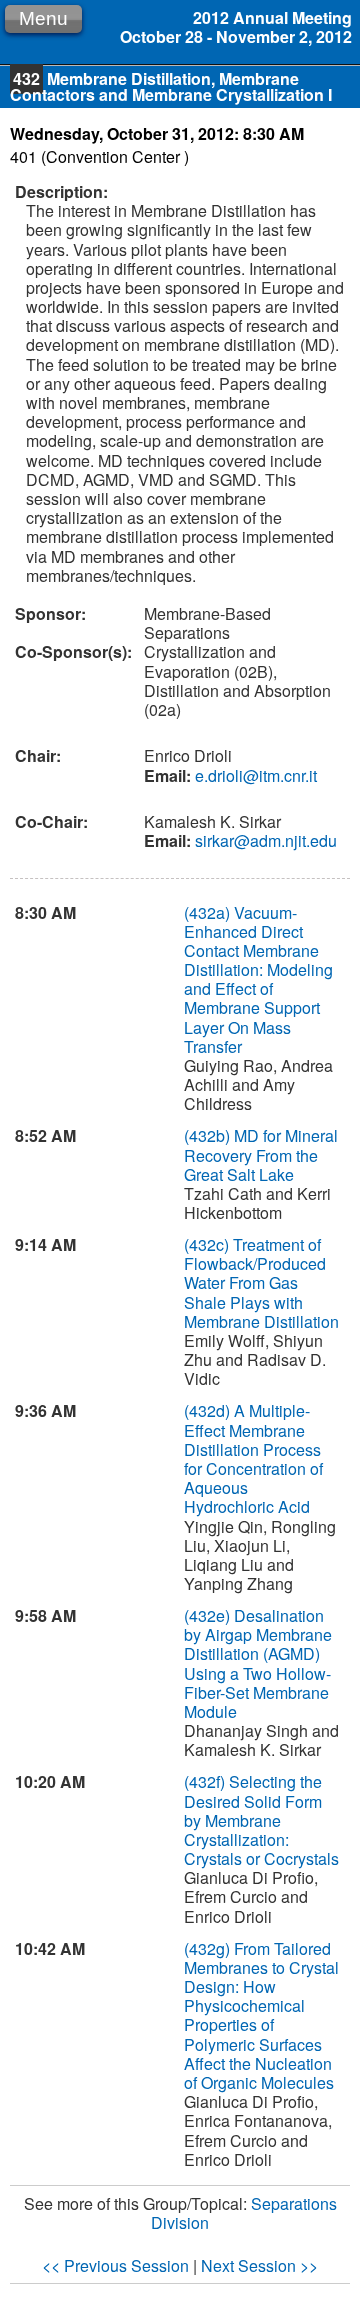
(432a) (209, 912)
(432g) (209, 1948)
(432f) (206, 1781)
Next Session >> (259, 2265)
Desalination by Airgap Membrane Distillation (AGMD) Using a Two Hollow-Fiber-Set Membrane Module (258, 1663)
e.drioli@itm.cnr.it (254, 775)
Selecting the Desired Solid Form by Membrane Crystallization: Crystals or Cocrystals (261, 1820)
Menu (43, 18)
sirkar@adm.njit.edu (264, 840)
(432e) (209, 1615)
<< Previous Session (115, 2265)
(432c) (208, 1244)
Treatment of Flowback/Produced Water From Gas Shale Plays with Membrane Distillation (261, 1283)
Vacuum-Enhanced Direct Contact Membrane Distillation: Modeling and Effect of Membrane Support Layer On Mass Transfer (258, 979)
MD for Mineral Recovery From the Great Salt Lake (261, 1154)
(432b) (209, 1135)
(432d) (209, 1410)
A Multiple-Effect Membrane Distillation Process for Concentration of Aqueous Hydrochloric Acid (253, 1458)
